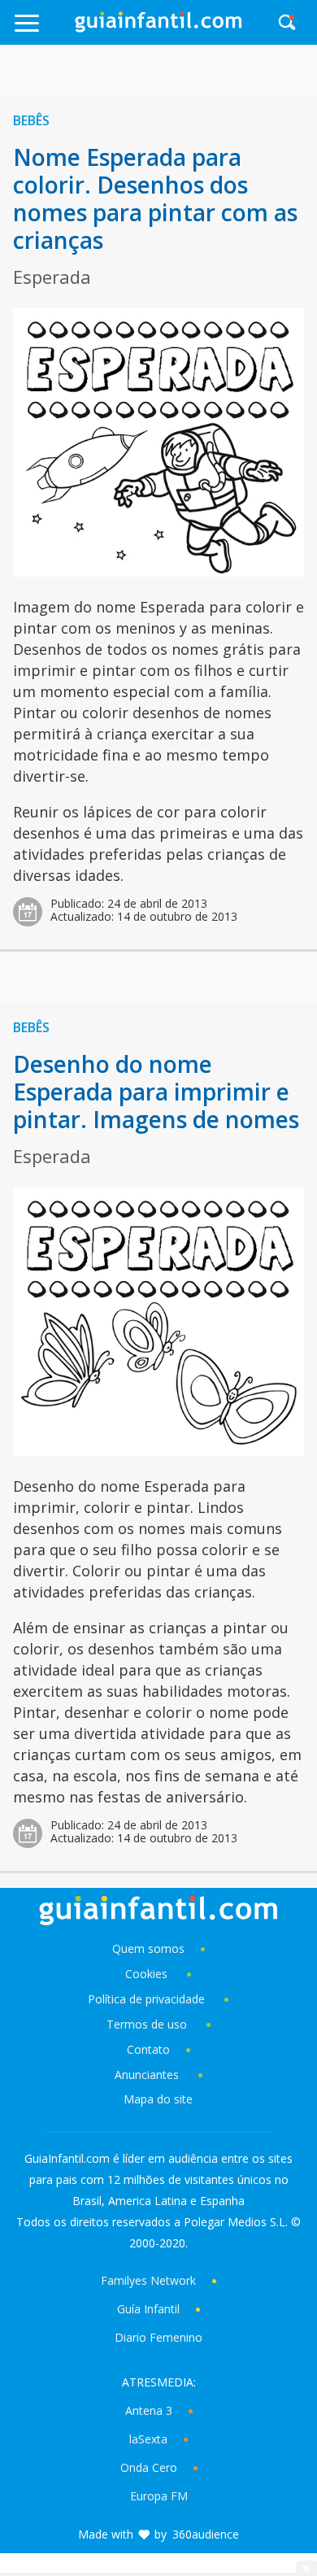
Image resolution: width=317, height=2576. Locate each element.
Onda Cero (149, 2467)
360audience (206, 2534)
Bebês (31, 120)
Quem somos (148, 1948)
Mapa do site (158, 2099)
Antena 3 (149, 2410)
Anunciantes (147, 2075)
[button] (43, 31)
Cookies (148, 1974)
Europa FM (159, 2496)
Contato (148, 2049)
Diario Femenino (158, 2337)
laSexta (148, 2439)
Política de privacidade (148, 1999)
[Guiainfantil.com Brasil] (158, 28)
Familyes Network (148, 2280)
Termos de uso (147, 2024)
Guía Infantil (148, 2309)
